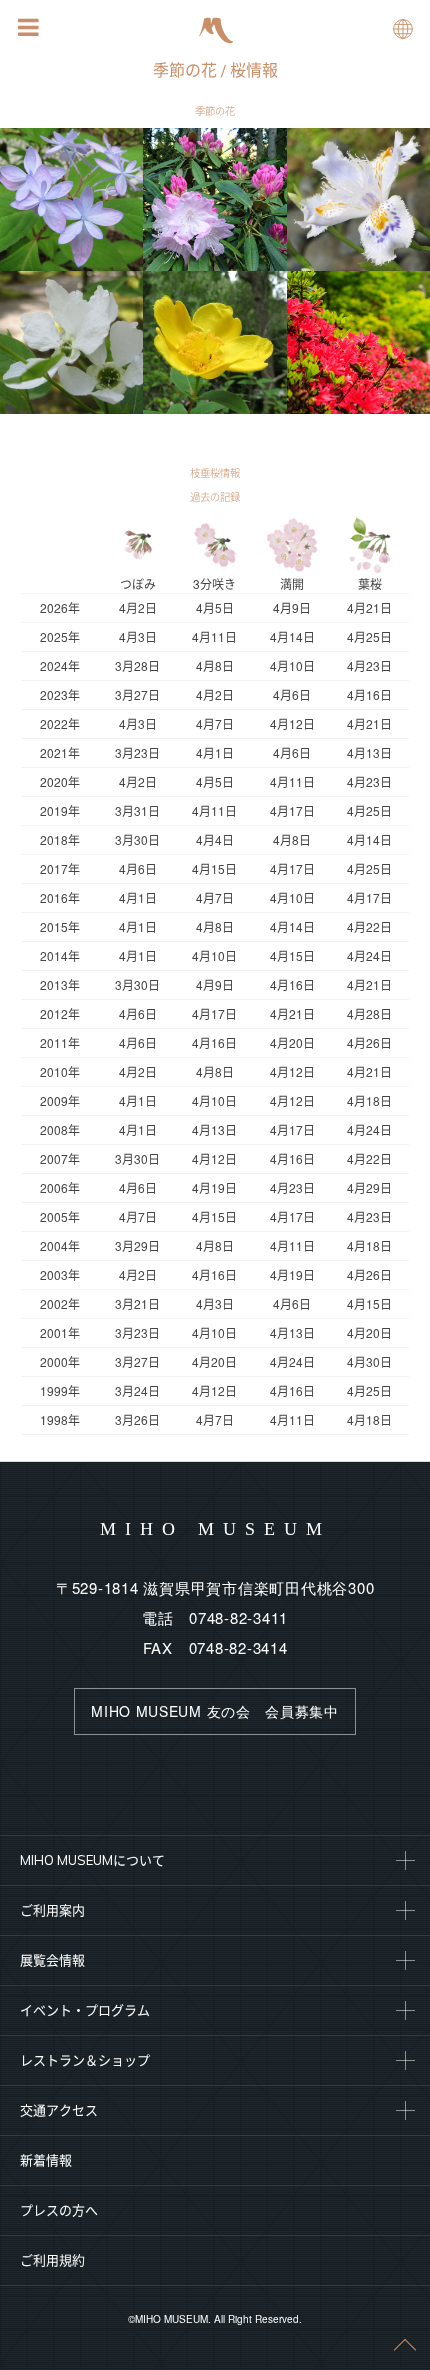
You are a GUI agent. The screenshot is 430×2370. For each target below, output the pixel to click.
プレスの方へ (59, 2210)
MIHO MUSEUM (215, 1529)
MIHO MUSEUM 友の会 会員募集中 (215, 1711)
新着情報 (46, 2160)
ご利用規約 (52, 2260)
